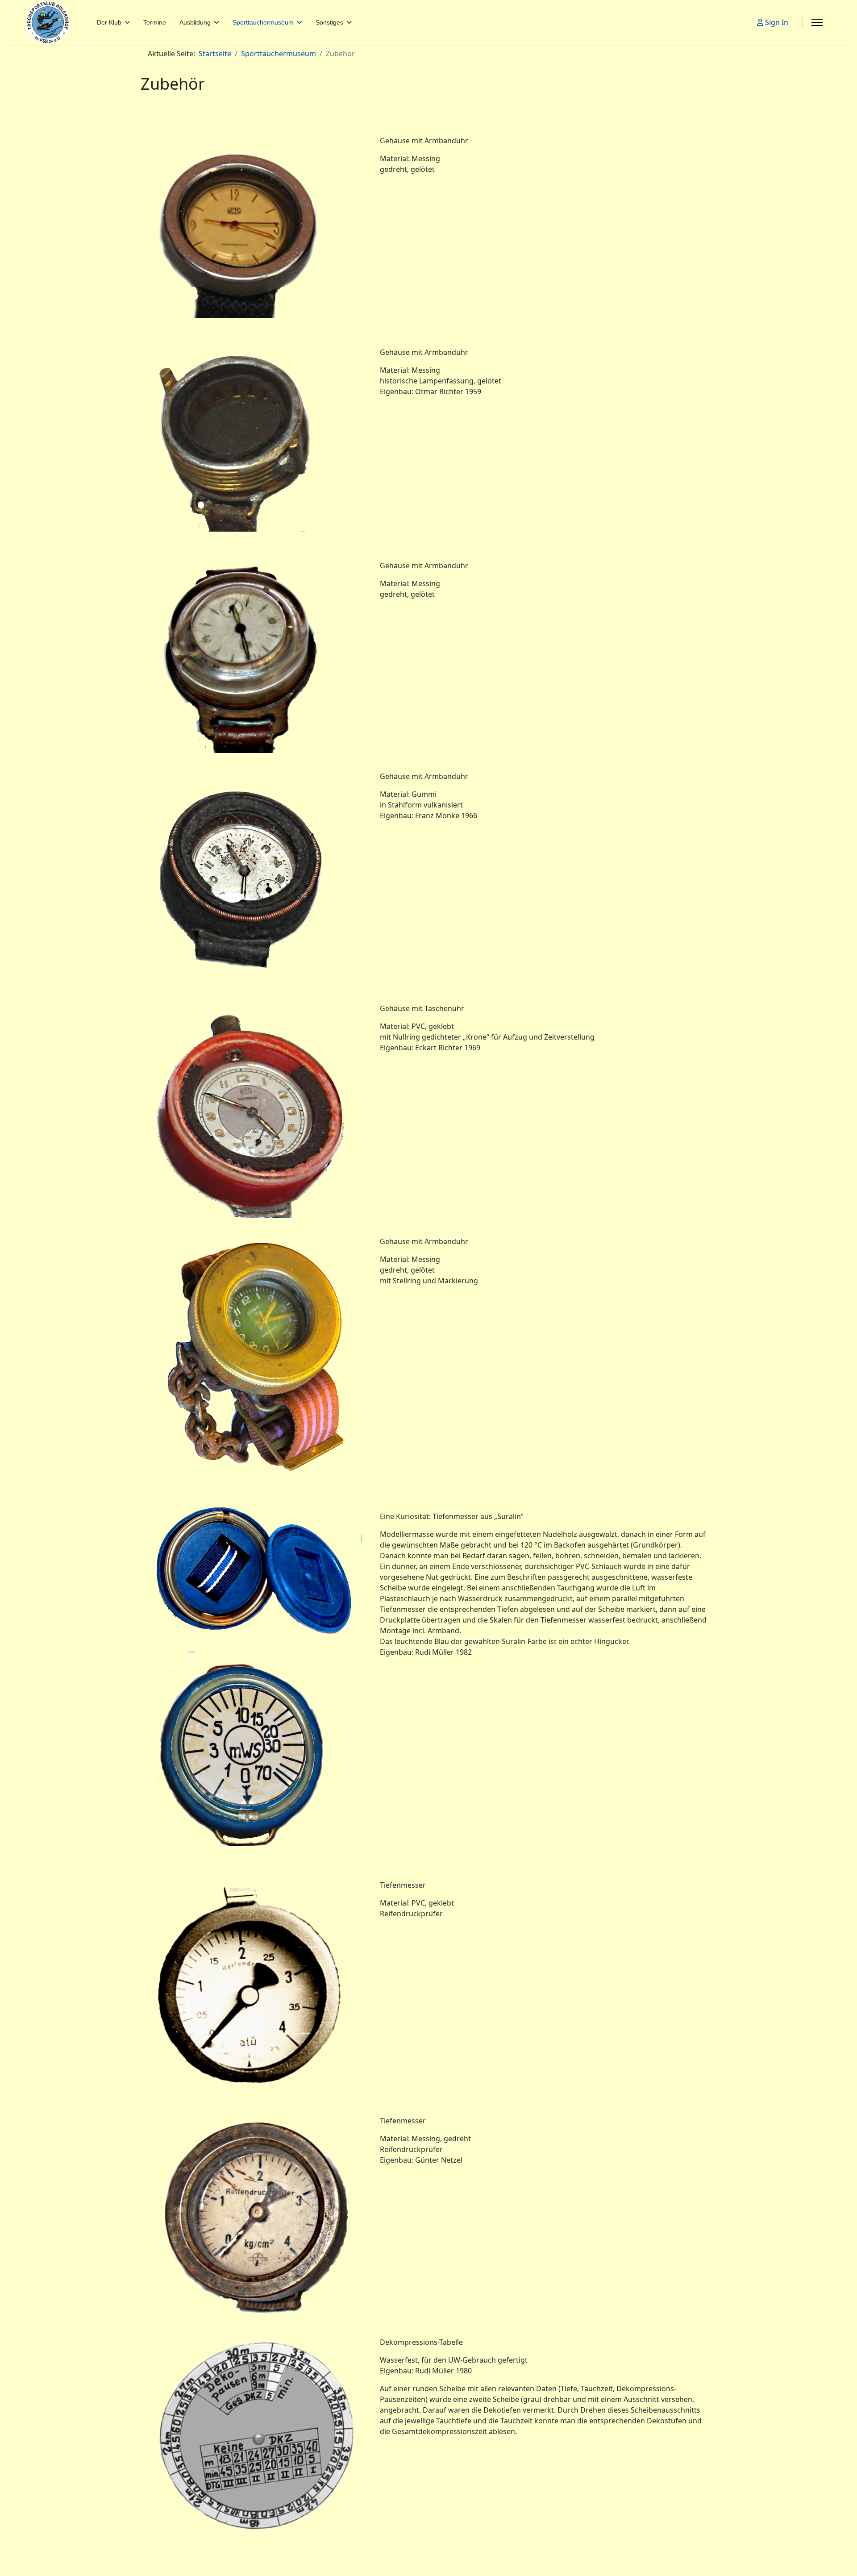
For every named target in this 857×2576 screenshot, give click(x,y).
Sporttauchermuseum (263, 22)
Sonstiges (329, 22)
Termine (155, 22)
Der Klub (109, 22)
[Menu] (817, 22)
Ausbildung (195, 22)
